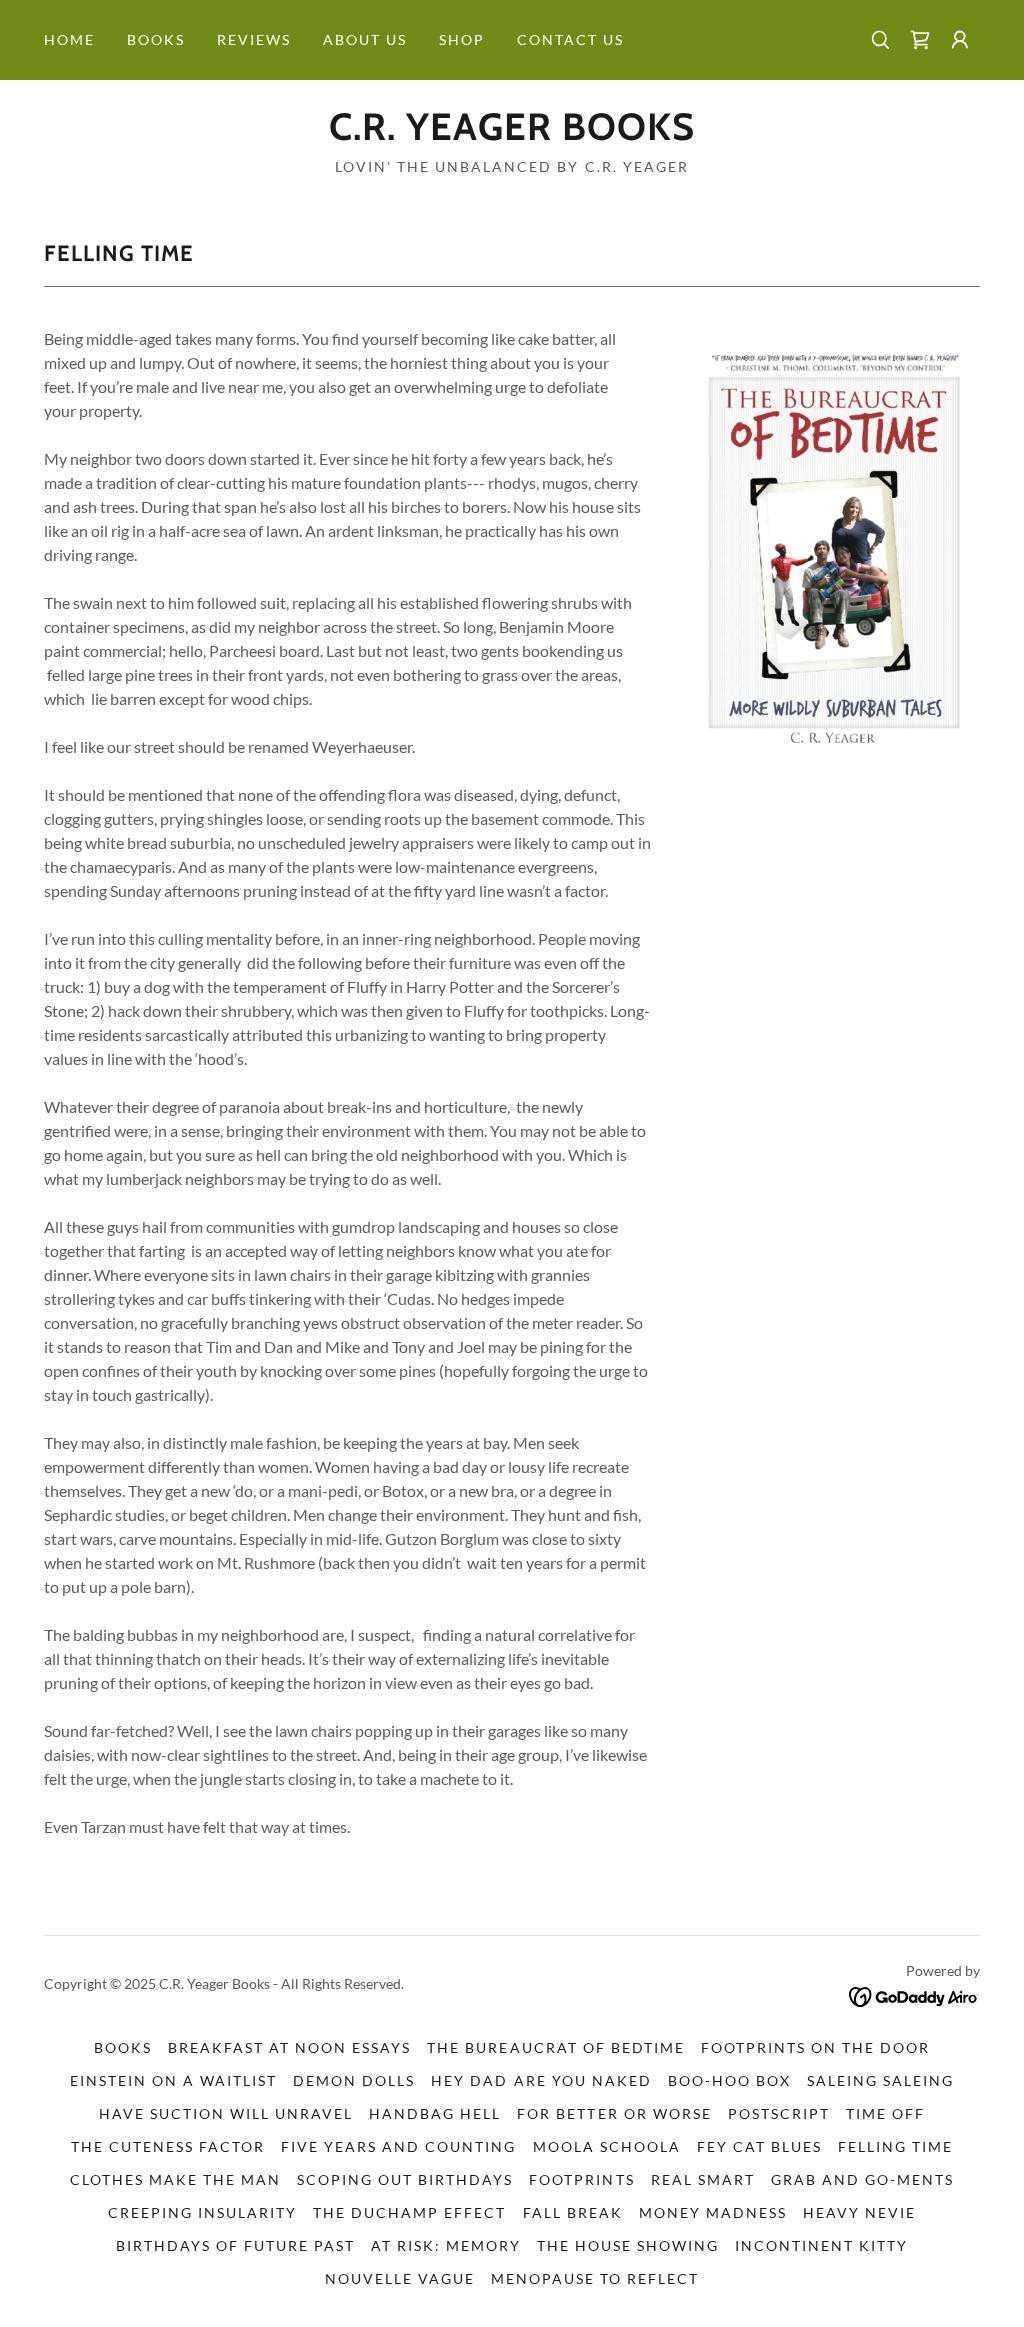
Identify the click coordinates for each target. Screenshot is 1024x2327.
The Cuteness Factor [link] (168, 2146)
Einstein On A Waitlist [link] (173, 2080)
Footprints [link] (581, 2179)
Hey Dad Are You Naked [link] (541, 2080)
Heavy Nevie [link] (859, 2212)
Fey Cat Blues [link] (759, 2146)
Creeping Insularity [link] (202, 2212)
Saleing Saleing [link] (880, 2080)
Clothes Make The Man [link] (175, 2179)
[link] (920, 40)
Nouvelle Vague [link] (400, 2278)
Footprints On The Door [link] (815, 2047)
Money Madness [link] (713, 2212)
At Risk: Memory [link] (446, 2245)
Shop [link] (462, 39)
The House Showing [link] (628, 2245)
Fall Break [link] (573, 2212)
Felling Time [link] (895, 2146)
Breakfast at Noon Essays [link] (289, 2047)
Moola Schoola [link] (607, 2146)
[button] (960, 40)
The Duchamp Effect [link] (409, 2212)
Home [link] (69, 39)
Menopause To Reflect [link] (595, 2278)
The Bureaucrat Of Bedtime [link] (555, 2047)
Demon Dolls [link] (354, 2080)
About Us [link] (365, 39)
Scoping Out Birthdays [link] (405, 2179)
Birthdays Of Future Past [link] (235, 2245)
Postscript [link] (779, 2113)
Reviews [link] (254, 39)
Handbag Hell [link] (435, 2113)
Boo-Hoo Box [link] (729, 2080)
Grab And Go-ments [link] (862, 2179)
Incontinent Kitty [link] (821, 2245)
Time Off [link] (885, 2113)
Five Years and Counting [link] (398, 2146)
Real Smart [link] (703, 2179)
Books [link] (156, 39)
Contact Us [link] (570, 39)
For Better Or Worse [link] (614, 2113)
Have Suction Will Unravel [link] (226, 2113)
